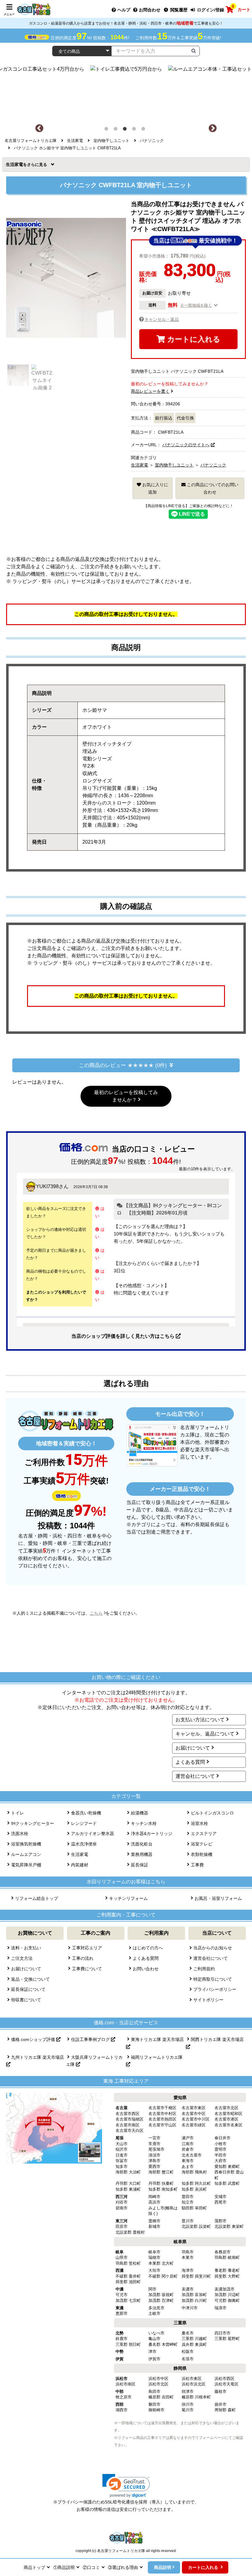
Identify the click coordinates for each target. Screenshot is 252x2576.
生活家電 (16, 164)
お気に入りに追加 (155, 488)
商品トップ (34, 2567)
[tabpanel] (126, 92)
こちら (96, 1613)
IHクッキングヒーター (33, 1823)
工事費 (197, 1865)
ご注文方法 (22, 1958)
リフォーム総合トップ (37, 1898)
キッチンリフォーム (128, 1898)
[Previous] (39, 128)
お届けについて (193, 1748)
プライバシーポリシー (215, 1989)
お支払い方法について (200, 1720)
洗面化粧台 (142, 1844)
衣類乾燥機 (202, 1854)
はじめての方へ (148, 1948)
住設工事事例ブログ (91, 2039)
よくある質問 (190, 1762)
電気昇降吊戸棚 (26, 1865)
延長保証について (28, 1989)
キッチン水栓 (144, 1823)
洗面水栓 (20, 1834)
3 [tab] (126, 130)
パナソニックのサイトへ (186, 445)
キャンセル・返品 (162, 319)
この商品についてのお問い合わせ (212, 488)
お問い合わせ (146, 1969)
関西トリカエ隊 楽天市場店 (217, 2039)
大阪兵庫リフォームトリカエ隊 (94, 2061)
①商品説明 (64, 2567)
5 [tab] (144, 130)
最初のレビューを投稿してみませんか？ (126, 1096)
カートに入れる (193, 339)
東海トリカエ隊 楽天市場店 (157, 2039)
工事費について (87, 1969)
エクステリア (204, 1834)
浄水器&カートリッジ (152, 1834)
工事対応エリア (87, 1948)
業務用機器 (142, 1854)
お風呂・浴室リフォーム (218, 1898)
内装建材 (80, 1865)
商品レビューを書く (150, 391)
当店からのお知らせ (213, 1948)
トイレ (18, 1813)
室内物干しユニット (174, 465)
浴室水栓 (199, 1823)
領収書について (26, 2000)
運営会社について (195, 1776)
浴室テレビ (202, 1844)
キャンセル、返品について (205, 1734)
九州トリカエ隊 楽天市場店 (37, 2057)
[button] (126, 2486)
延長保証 (140, 1865)
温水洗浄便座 (84, 1844)
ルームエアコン (26, 1854)
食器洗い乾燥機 (86, 1813)
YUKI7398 (47, 1186)
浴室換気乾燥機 (26, 1844)
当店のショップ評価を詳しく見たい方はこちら (124, 1336)
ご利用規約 (204, 1969)
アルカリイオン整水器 (93, 1834)
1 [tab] (108, 130)
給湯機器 (140, 1813)
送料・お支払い (26, 1948)
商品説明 (163, 2567)
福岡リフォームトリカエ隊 (157, 2057)
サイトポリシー (208, 2000)
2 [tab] (117, 130)
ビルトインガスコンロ (212, 1813)
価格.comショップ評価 (34, 2039)
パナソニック (213, 465)
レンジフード (84, 1823)
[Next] (213, 128)
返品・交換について (30, 1979)
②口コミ (91, 2567)
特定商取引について (213, 1979)
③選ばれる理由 (123, 2567)
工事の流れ (83, 1958)
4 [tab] (135, 130)
